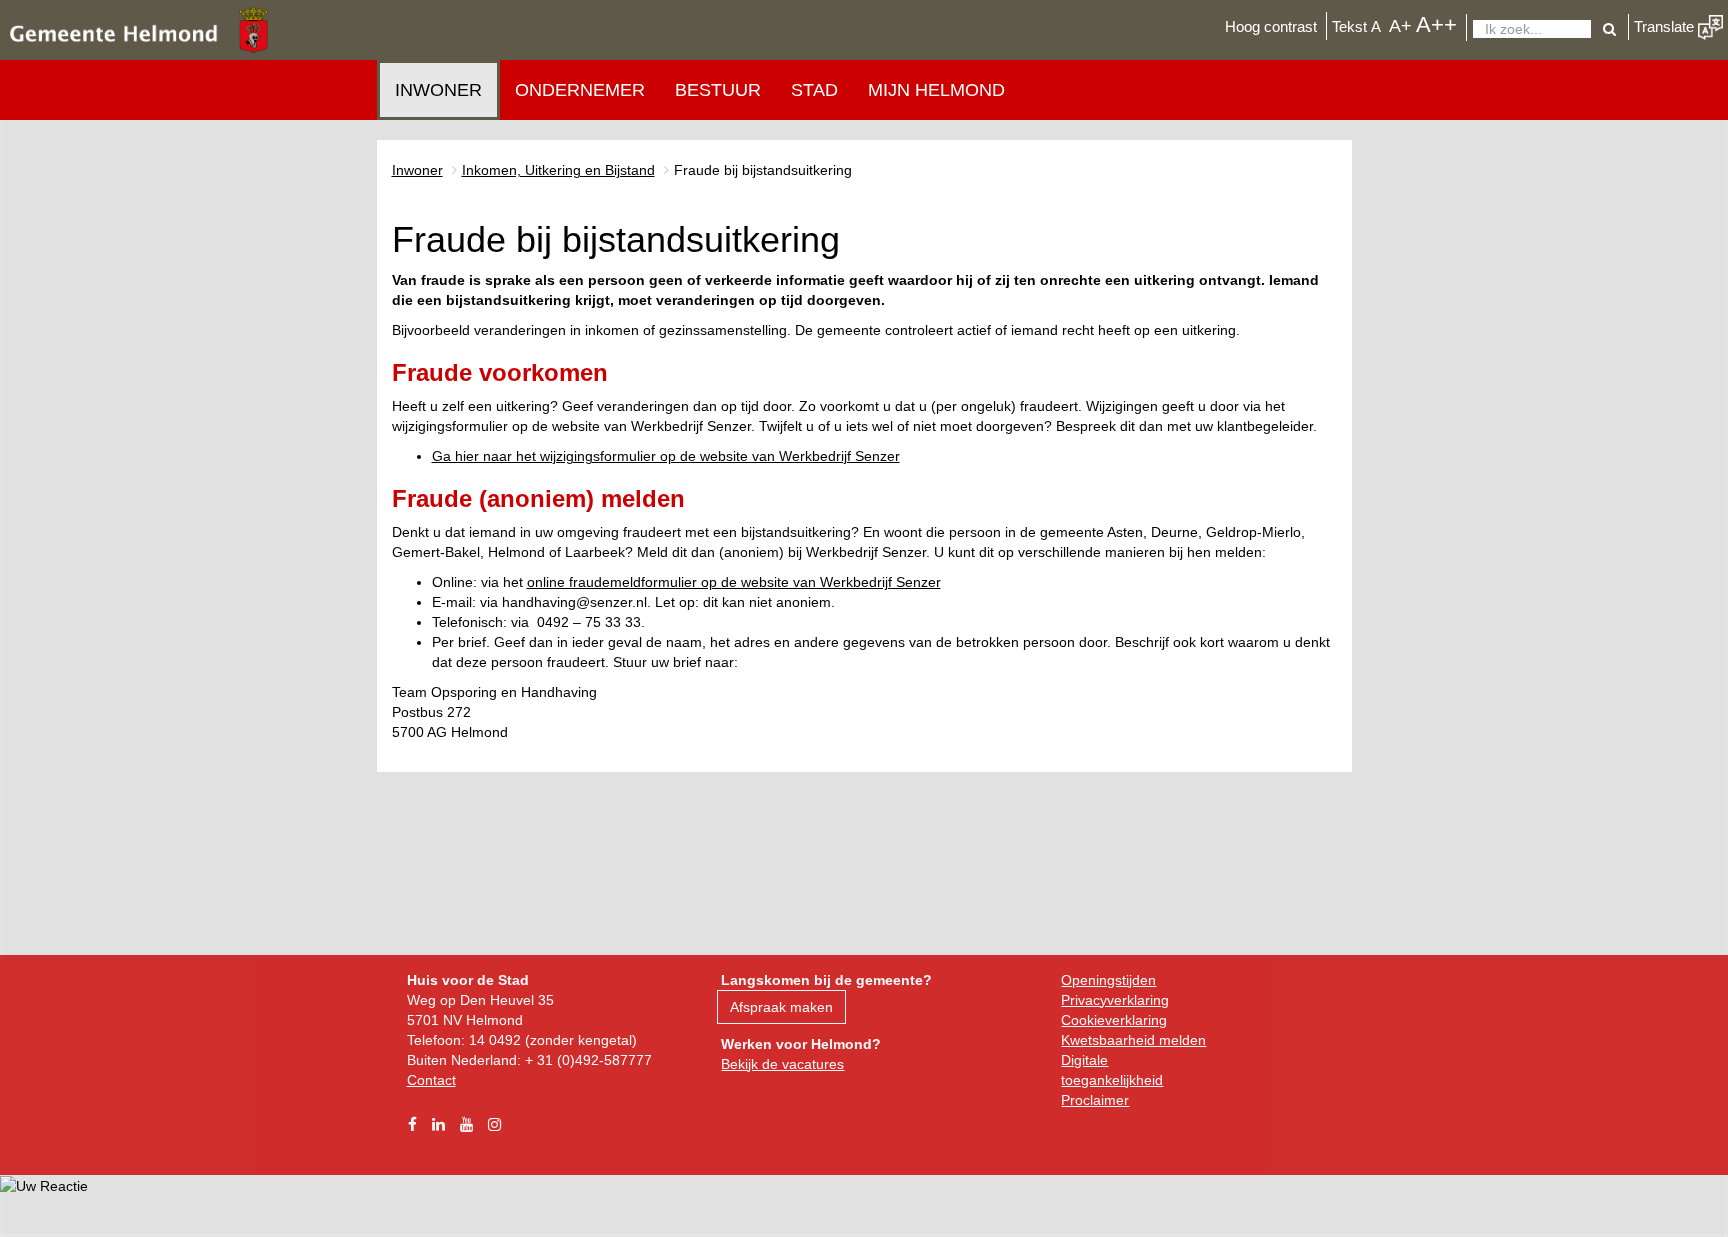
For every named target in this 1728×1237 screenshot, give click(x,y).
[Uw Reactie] (44, 1185)
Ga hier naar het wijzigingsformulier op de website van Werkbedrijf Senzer (666, 456)
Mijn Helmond (936, 90)
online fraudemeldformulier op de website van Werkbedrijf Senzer (734, 582)
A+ (1400, 25)
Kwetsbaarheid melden (1133, 1040)
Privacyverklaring (1115, 1000)
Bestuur (718, 90)
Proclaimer (1095, 1100)
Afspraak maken (781, 1007)
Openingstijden (1108, 980)
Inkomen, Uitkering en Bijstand (558, 170)
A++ (1436, 24)
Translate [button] (1666, 26)
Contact (431, 1080)
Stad (814, 90)
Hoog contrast (1271, 26)
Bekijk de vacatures (782, 1064)
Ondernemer (580, 90)
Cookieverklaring (1114, 1020)
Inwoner (438, 90)
